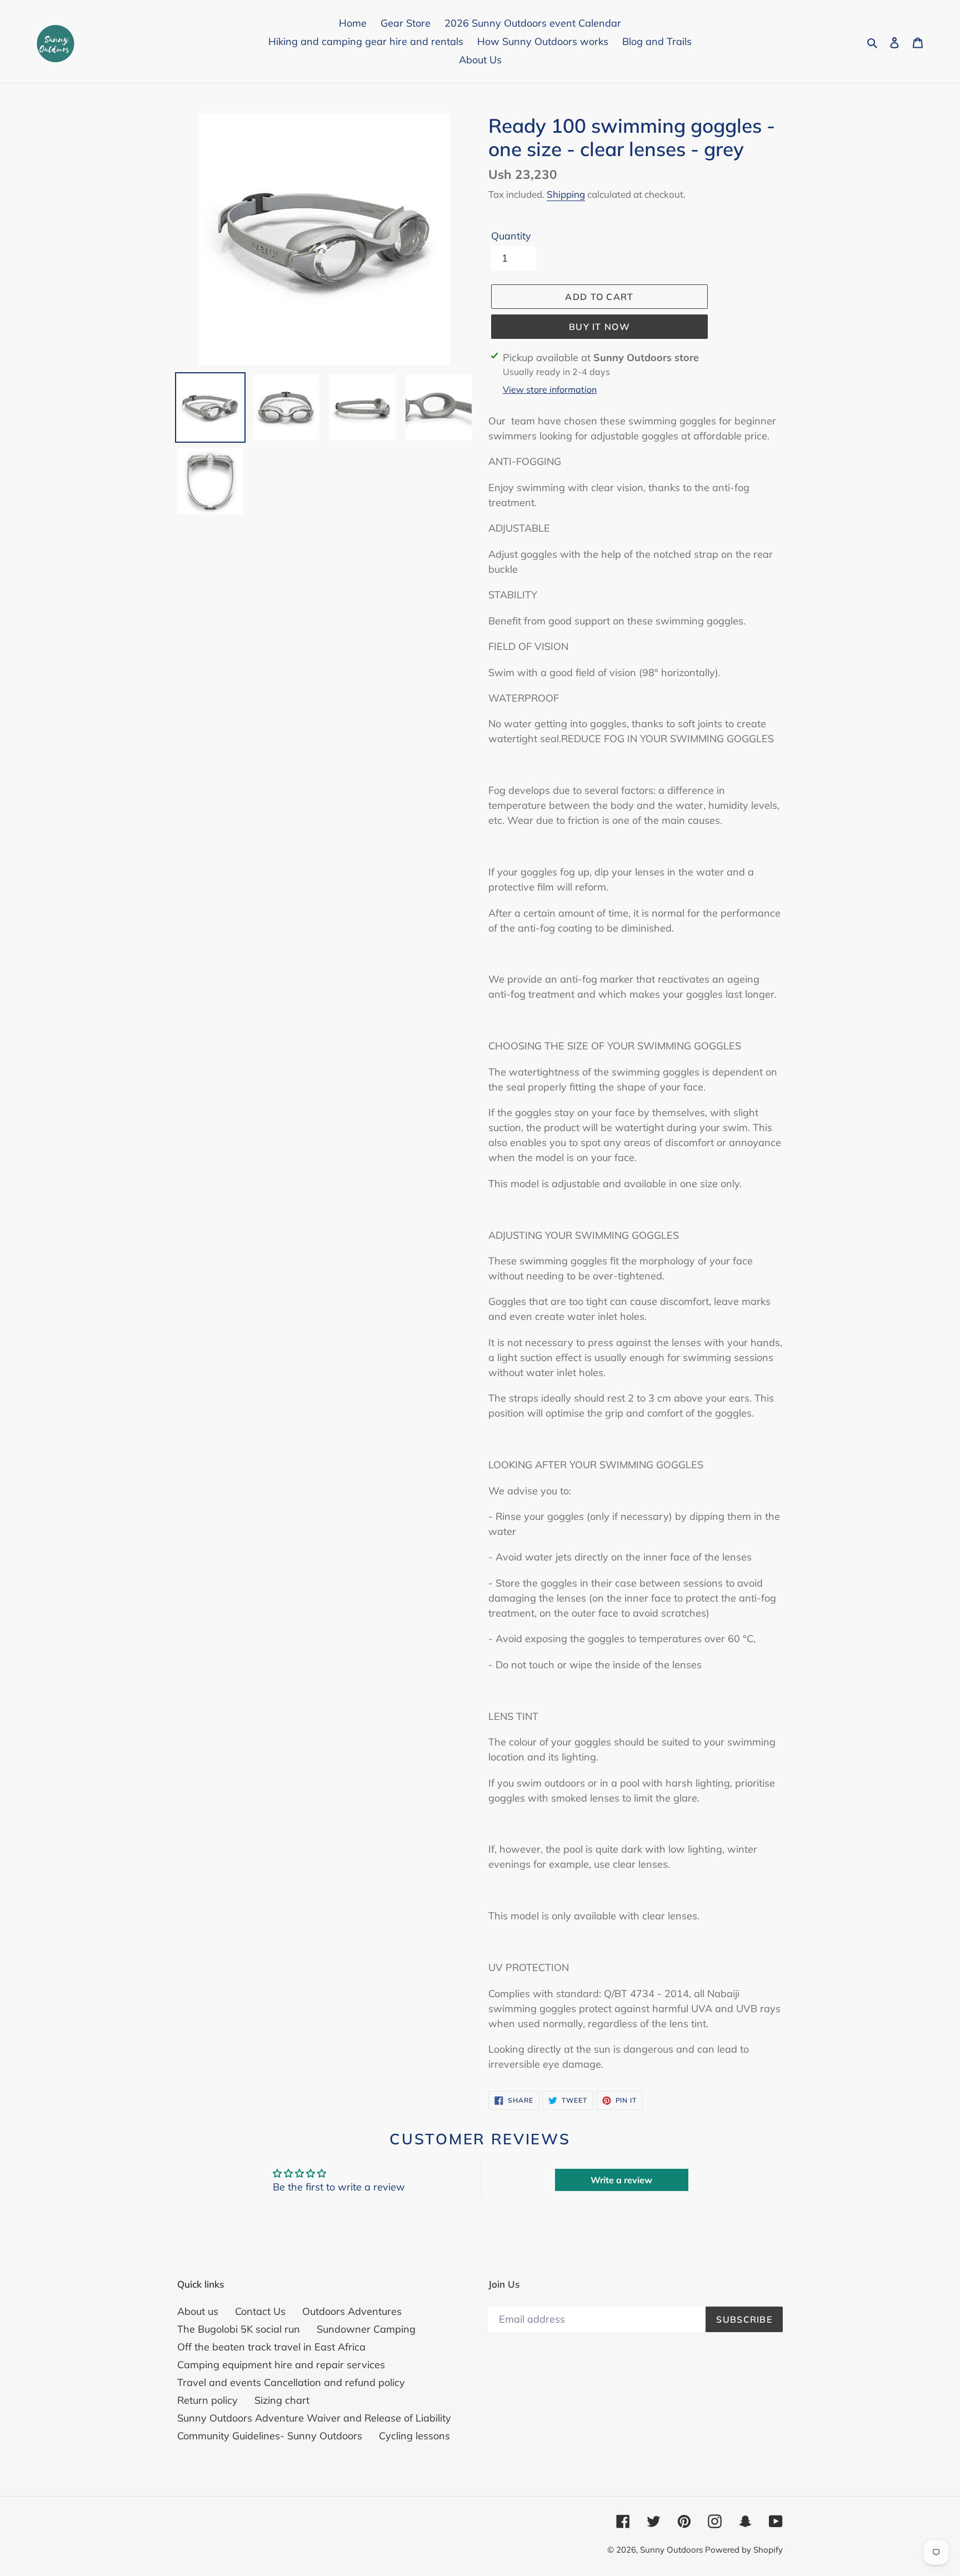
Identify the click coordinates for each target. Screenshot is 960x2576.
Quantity (511, 236)
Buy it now (599, 327)
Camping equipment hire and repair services (281, 2365)
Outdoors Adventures (352, 2311)
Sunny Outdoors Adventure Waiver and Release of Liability (314, 2418)
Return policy (207, 2400)
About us (198, 2311)
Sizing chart (282, 2400)
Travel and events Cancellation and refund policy (291, 2382)
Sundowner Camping (366, 2329)
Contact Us (260, 2311)
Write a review (621, 2180)
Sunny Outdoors (672, 2550)
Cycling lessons (414, 2436)
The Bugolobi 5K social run (239, 2329)
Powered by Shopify (744, 2550)
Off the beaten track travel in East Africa (271, 2347)
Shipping (566, 194)
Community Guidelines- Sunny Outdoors (270, 2436)
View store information (550, 389)
